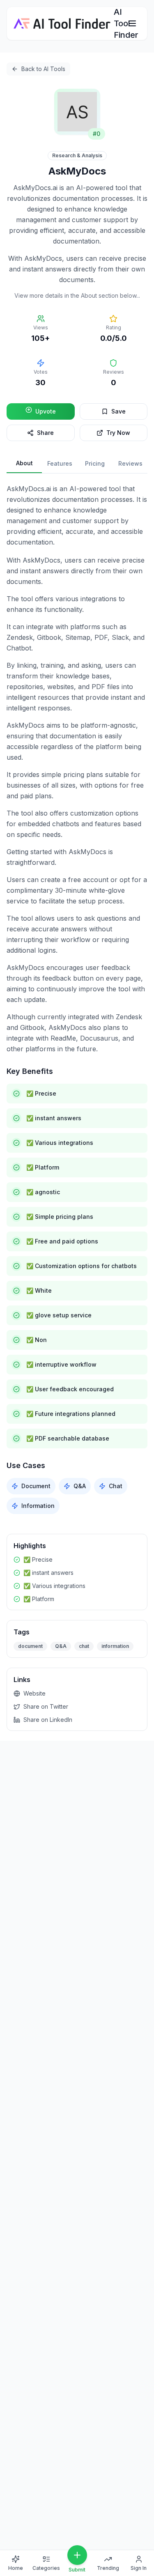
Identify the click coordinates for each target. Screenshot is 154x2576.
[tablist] (77, 464)
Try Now (118, 433)
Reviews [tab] (130, 463)
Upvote (46, 411)
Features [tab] (60, 463)
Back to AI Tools (43, 69)
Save (118, 411)
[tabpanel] (77, 999)
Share (45, 433)
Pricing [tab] (95, 463)
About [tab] (24, 463)
